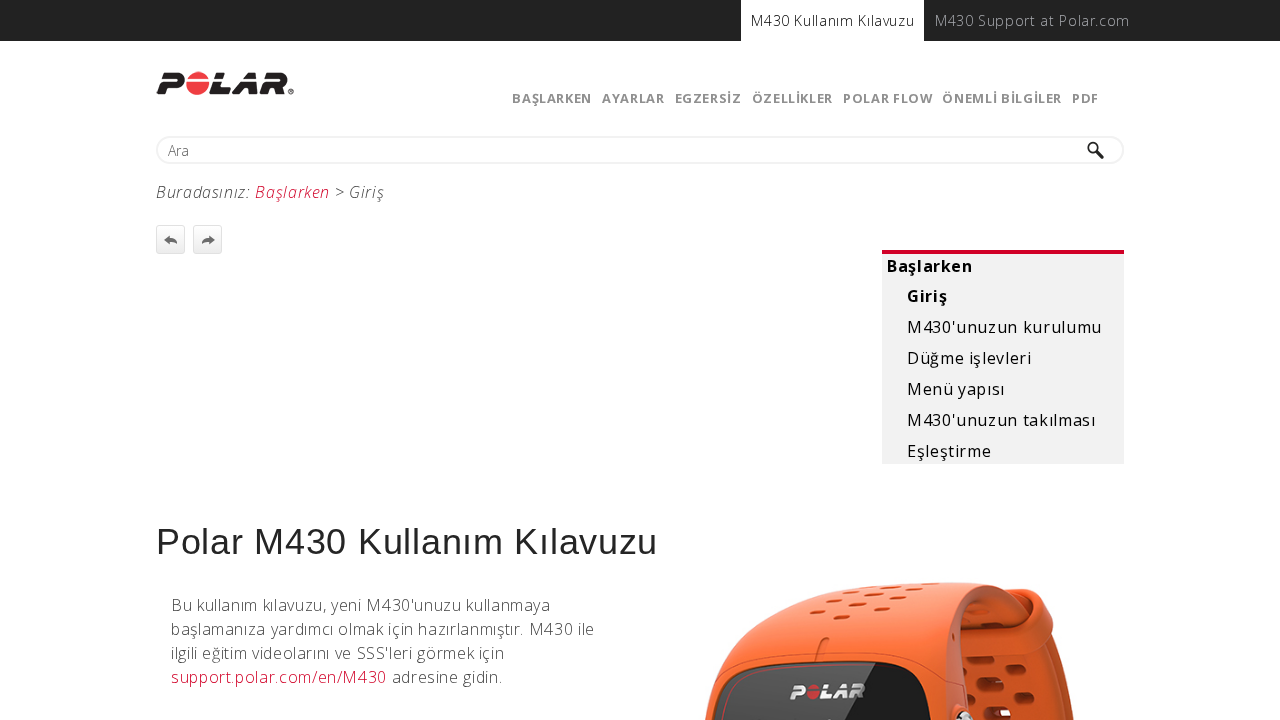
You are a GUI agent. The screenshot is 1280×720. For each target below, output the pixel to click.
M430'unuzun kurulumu (1004, 327)
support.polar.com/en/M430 (279, 677)
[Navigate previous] (170, 239)
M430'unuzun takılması (1001, 420)
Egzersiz (708, 98)
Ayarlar (633, 98)
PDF (1085, 98)
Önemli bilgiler (1002, 98)
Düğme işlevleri (969, 358)
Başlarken (552, 98)
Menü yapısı (956, 389)
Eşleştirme (949, 451)
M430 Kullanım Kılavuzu (832, 20)
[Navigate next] (207, 239)
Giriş (927, 296)
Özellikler (792, 98)
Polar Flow (887, 98)
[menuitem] (832, 20)
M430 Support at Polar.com (1032, 20)
